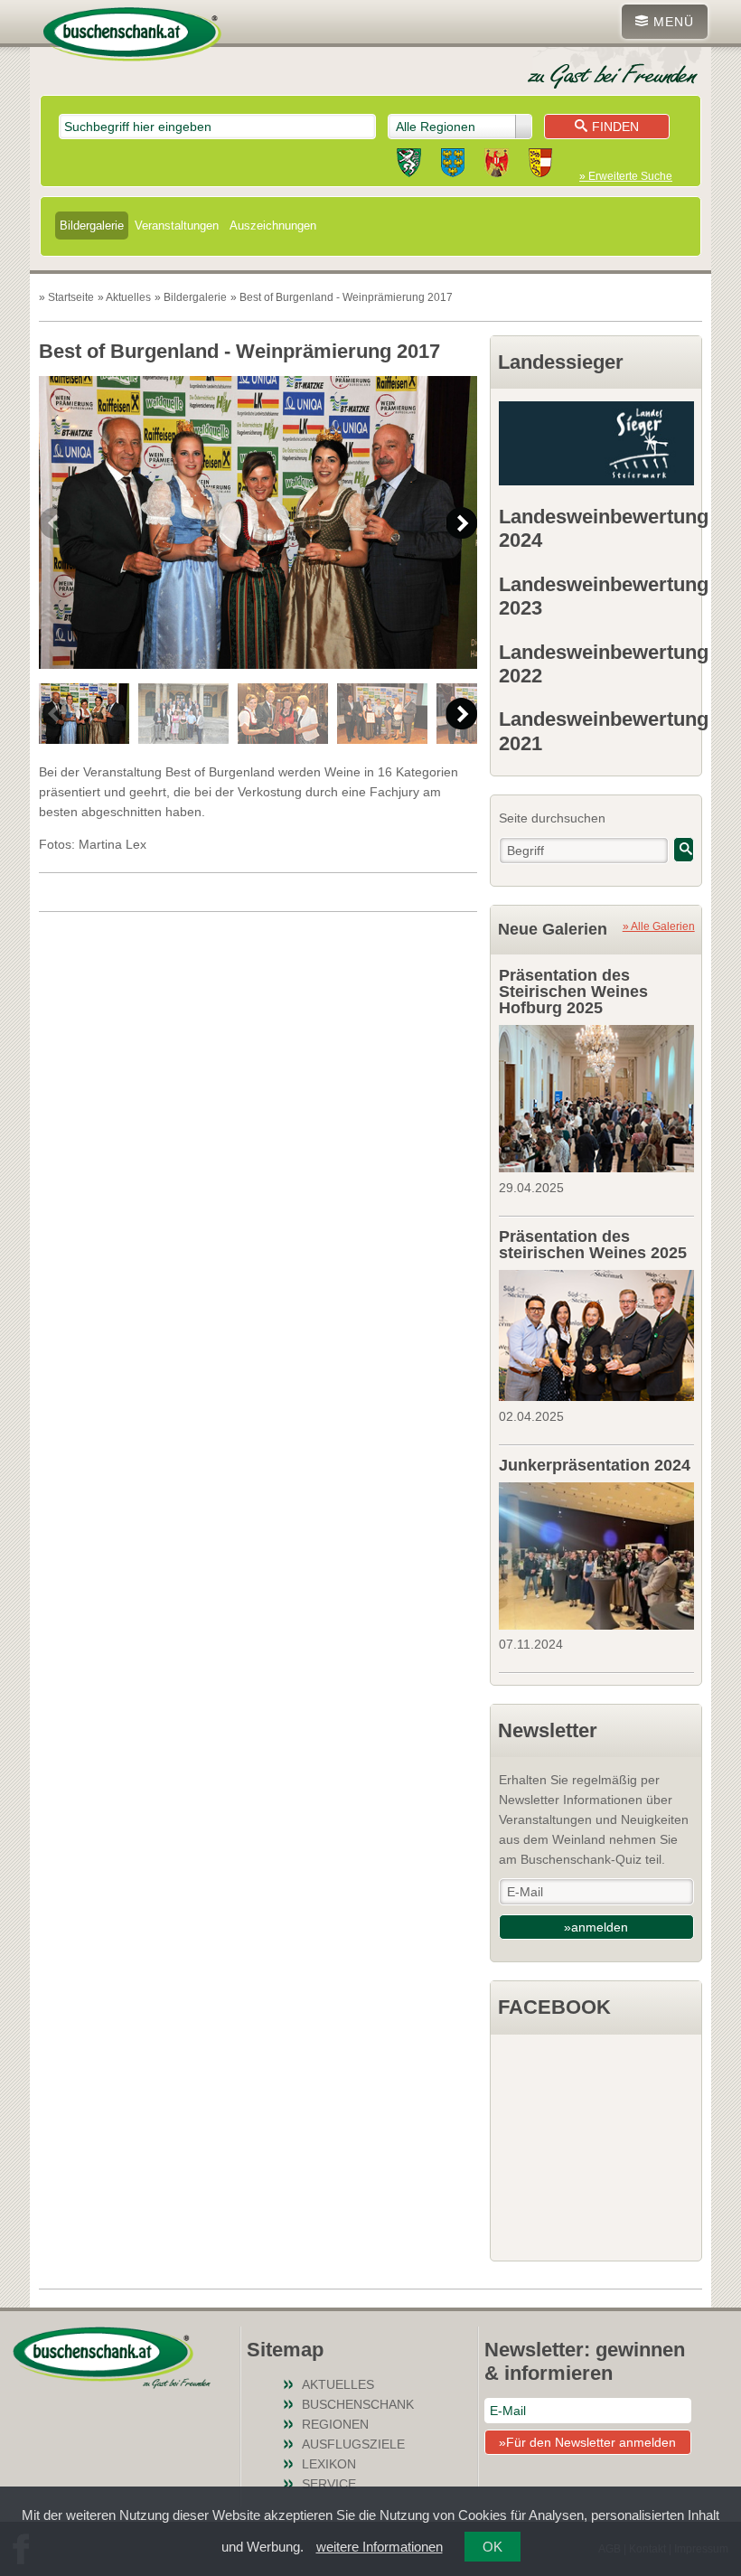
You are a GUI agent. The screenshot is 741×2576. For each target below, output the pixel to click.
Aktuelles (338, 2384)
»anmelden (596, 1927)
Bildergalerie (92, 226)
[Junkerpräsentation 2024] (596, 1554)
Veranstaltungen (177, 226)
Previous (55, 523)
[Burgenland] (497, 165)
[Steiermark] (409, 165)
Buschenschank (358, 2404)
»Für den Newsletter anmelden (587, 2442)
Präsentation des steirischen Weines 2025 (593, 1245)
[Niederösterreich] (453, 165)
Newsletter (548, 1730)
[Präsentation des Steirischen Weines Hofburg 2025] (596, 1096)
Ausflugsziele (353, 2444)
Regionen (335, 2424)
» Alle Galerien (659, 926)
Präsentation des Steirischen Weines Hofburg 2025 (573, 992)
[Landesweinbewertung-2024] (596, 443)
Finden (615, 127)
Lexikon (329, 2464)
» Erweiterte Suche (626, 176)
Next (461, 523)
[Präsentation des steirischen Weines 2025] (596, 1333)
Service (329, 2484)
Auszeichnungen (273, 226)
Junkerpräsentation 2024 (595, 1465)
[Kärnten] (540, 165)
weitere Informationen (380, 2547)
